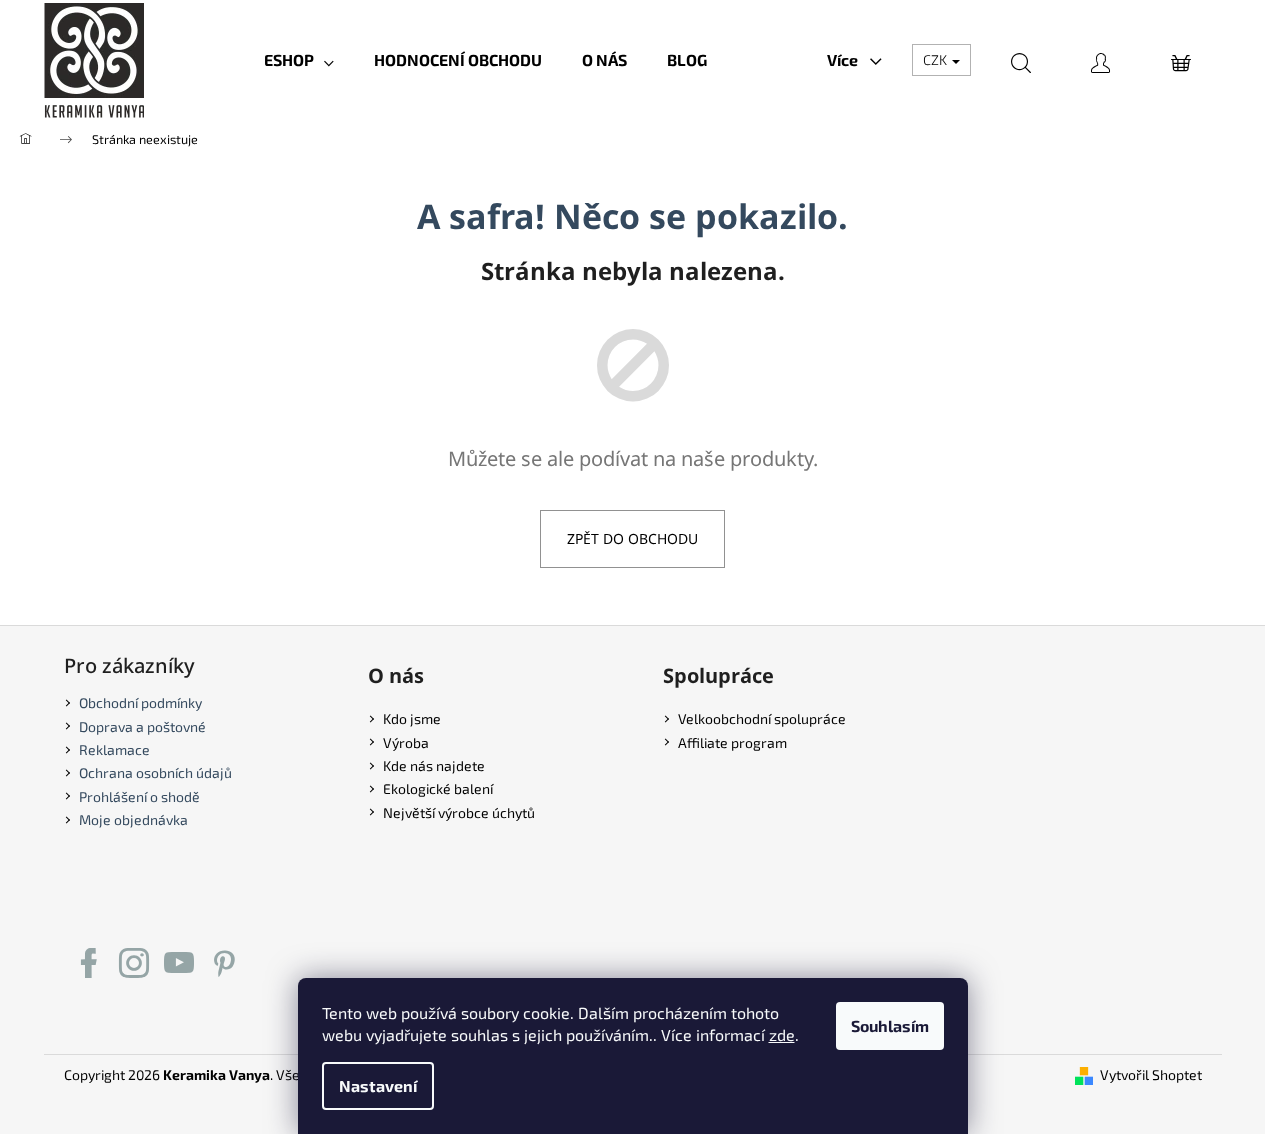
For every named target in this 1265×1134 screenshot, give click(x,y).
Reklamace (114, 749)
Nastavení (378, 1085)
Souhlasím (890, 1025)
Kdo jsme (412, 718)
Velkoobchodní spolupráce (762, 718)
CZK (936, 59)
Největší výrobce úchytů (459, 812)
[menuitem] (299, 60)
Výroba (406, 742)
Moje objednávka (133, 819)
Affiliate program (732, 742)
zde (782, 1034)
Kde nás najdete (434, 765)
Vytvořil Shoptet (1151, 1074)
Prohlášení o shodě (139, 796)
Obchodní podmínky (140, 702)
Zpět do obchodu (632, 538)
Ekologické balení (438, 788)
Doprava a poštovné (142, 726)
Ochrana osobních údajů (155, 772)
